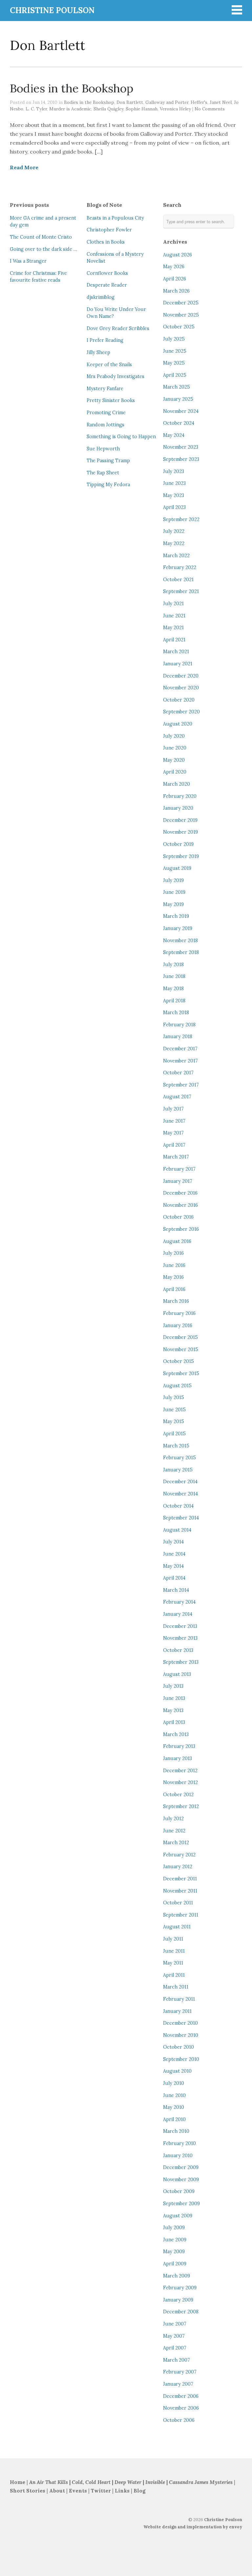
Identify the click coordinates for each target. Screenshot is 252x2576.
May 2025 (174, 363)
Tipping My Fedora (108, 485)
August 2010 (177, 2071)
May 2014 (173, 1566)
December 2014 (180, 1482)
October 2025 (179, 327)
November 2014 (180, 1494)
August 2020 (178, 724)
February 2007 (180, 2372)
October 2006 (179, 2420)
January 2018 (178, 1037)
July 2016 (173, 1253)
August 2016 (177, 1241)
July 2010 (174, 2083)
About (58, 2491)
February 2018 (179, 1025)
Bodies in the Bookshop (72, 88)
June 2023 (174, 483)
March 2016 (176, 1301)
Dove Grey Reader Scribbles (118, 328)
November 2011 (180, 1891)
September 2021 (181, 591)
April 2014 (174, 1578)
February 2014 (179, 1602)
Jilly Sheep (98, 352)
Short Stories (28, 2491)
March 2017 (176, 1157)
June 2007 (175, 2324)
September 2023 (181, 459)
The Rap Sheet (103, 473)
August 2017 (177, 1097)
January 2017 (178, 1181)
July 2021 (173, 604)
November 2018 (180, 941)
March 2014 (176, 1590)
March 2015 (176, 1446)
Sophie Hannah (142, 109)
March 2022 (176, 556)
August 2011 (177, 1927)
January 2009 (178, 2300)
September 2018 (181, 952)
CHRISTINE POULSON (52, 10)
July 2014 (173, 1542)
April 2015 (174, 1434)
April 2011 (174, 1975)
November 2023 (181, 447)
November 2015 (181, 1349)
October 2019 (178, 844)
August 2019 (177, 868)
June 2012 (174, 1831)
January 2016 (178, 1325)
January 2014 (178, 1614)
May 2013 (173, 1710)
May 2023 (174, 495)
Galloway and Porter (167, 102)
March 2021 (176, 652)
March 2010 (176, 2131)
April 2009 (175, 2264)
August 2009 (178, 2216)
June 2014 (174, 1554)
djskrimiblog (101, 297)
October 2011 (178, 1903)
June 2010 (174, 2095)
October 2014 (178, 1506)
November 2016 (180, 1205)
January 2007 (178, 2384)
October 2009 (179, 2191)
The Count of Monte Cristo (41, 237)
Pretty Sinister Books (111, 400)
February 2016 (179, 1313)
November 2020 (181, 688)
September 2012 (181, 1806)
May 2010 (174, 2107)
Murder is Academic (70, 109)
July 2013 (173, 1686)
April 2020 (175, 772)
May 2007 (174, 2336)
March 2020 (177, 784)
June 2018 (174, 976)
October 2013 (178, 1650)
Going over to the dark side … (43, 249)
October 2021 (178, 580)
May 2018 (173, 989)
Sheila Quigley (108, 109)
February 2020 (180, 796)
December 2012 (180, 1771)
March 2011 (176, 1987)
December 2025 (181, 303)
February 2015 (179, 1458)
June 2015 (174, 1410)
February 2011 (179, 1999)
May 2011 (173, 1963)
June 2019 (174, 892)
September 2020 (181, 712)
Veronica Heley (175, 109)
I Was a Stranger (28, 261)
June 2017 (174, 1121)
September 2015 (181, 1373)
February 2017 (179, 1169)
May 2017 (173, 1133)
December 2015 (180, 1337)
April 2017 (174, 1145)
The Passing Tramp (108, 461)
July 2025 (174, 339)
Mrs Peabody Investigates (115, 376)
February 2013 (179, 1746)
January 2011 (177, 2011)
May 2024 (174, 435)
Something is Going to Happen (121, 437)
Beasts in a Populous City (115, 218)
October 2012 (178, 1795)
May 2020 (174, 760)
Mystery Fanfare (105, 389)
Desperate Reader (107, 285)
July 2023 (174, 471)
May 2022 (174, 543)
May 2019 (173, 904)
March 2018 (176, 1013)
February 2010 (179, 2143)
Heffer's (199, 102)
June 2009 (175, 2240)
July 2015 (174, 1397)
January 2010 (178, 2156)
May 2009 (174, 2252)
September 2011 (181, 1915)
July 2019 (173, 880)
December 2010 (180, 2023)
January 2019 (178, 928)
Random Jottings (105, 425)
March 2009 (177, 2276)
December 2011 (180, 1879)
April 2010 (174, 2119)
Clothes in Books (106, 242)
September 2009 (181, 2204)
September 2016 (181, 1229)
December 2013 (180, 1626)
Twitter (101, 2491)
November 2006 (181, 2408)
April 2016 (174, 1289)
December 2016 (180, 1193)
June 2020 (175, 748)
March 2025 (177, 387)
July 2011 (173, 1939)
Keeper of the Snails (109, 365)
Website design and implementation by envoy (193, 2527)
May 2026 (174, 267)
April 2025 (175, 375)
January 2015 (178, 1470)
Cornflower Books (107, 273)
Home (18, 2482)
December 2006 (181, 2396)
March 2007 (177, 2360)
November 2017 (180, 1061)
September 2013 (181, 1662)
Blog (139, 2491)
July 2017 (173, 1109)
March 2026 (176, 291)
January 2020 (178, 808)
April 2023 (174, 507)
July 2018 (173, 965)
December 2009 (181, 2167)
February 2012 (179, 1855)
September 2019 (181, 856)
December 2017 (180, 1049)
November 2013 (180, 1638)
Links (122, 2491)
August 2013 (177, 1674)
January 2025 (178, 399)
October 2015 (178, 1361)
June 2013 (174, 1698)
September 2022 (181, 519)
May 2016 (173, 1277)
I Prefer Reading (105, 340)
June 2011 (174, 1951)
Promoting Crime (106, 413)
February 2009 (180, 2288)
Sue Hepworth (103, 449)
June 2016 (174, 1265)
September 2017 (181, 1085)
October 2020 (179, 700)
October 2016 (178, 1217)
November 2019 (180, 832)
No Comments (210, 109)
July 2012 (173, 1819)
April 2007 (175, 2348)
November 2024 (181, 411)
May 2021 (173, 628)
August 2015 (177, 1386)
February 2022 (180, 567)
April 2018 (174, 1001)
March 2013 (176, 1734)
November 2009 (181, 2180)
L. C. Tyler (36, 109)
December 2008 (181, 2312)
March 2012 (176, 1843)
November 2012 (180, 1782)
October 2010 (178, 2047)
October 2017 (178, 1073)
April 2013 (174, 1722)
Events (78, 2491)
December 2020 (181, 676)
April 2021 (174, 640)
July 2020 (174, 736)
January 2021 (178, 664)
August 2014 (177, 1530)
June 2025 (175, 351)
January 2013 (178, 1758)
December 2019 (180, 820)
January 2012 (178, 1867)
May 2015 (174, 1421)
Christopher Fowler (109, 230)
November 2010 (181, 2035)
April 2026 (175, 279)
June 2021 (174, 616)
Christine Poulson (223, 2520)
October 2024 (179, 423)
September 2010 (181, 2059)
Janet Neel (221, 102)
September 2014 (181, 1518)
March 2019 (176, 916)
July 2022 (174, 531)
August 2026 (178, 255)
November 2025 (181, 315)
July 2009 (174, 2228)
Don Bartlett (130, 102)
